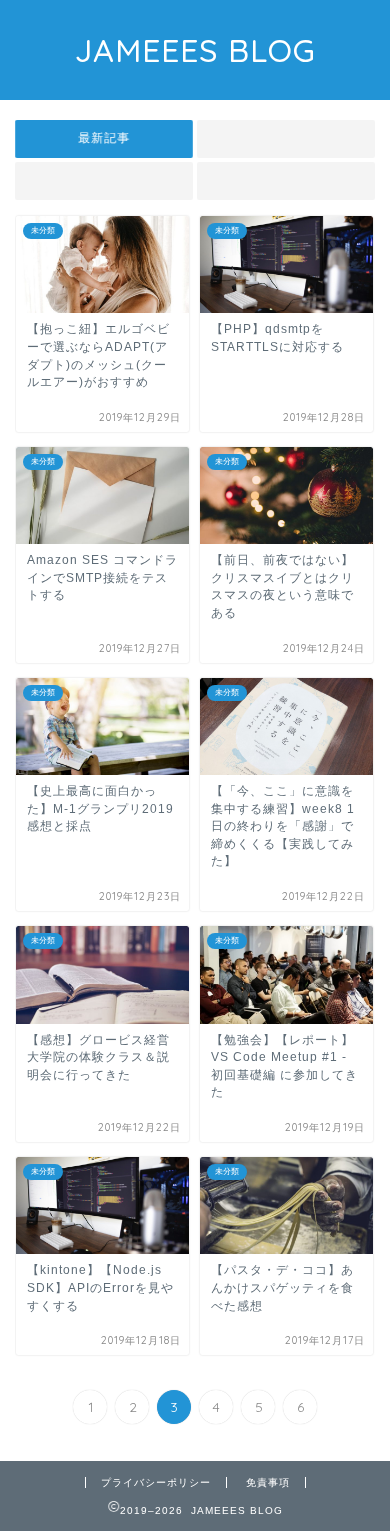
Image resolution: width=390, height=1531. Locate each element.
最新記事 (104, 138)
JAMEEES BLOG (195, 50)
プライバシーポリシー (156, 1482)
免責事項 (268, 1482)
